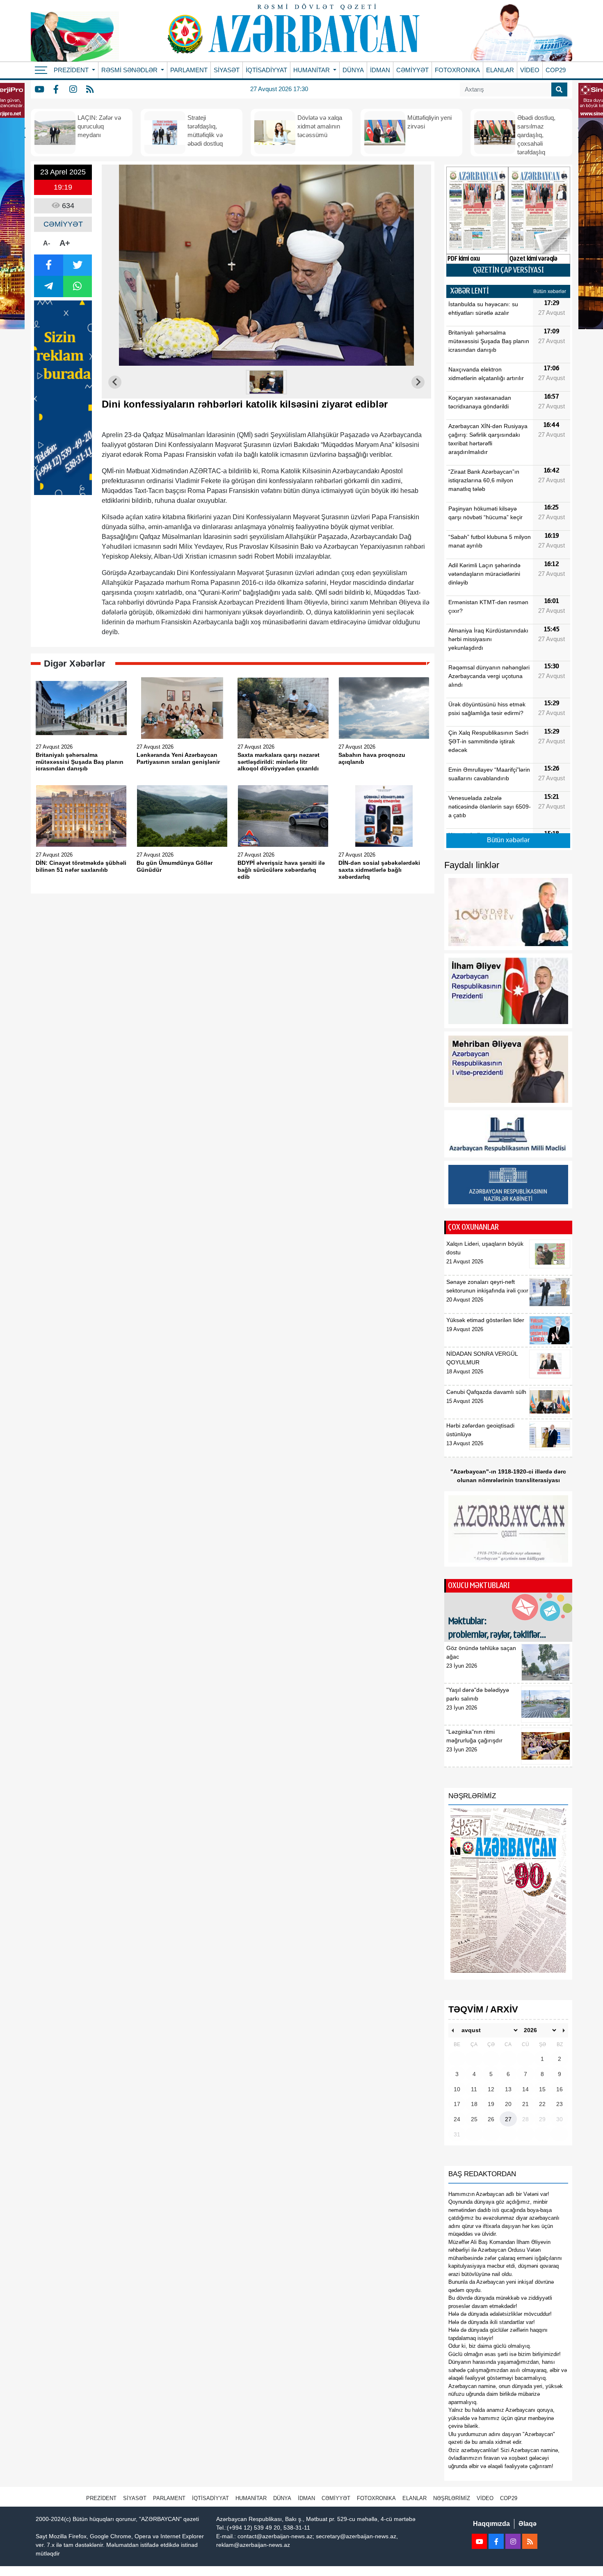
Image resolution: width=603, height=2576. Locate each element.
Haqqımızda (491, 2524)
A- (47, 243)
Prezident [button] (72, 70)
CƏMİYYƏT (412, 70)
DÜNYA (353, 70)
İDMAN (380, 70)
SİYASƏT (227, 70)
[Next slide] (418, 382)
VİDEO (530, 70)
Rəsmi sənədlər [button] (130, 70)
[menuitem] (267, 382)
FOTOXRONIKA (457, 70)
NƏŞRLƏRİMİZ (452, 2498)
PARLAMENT (189, 70)
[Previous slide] (115, 382)
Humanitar (251, 2498)
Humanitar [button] (312, 70)
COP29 (556, 70)
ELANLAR (500, 70)
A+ (65, 243)
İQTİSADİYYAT (266, 70)
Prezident (101, 2498)
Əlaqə (528, 2524)
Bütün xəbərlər (550, 291)
